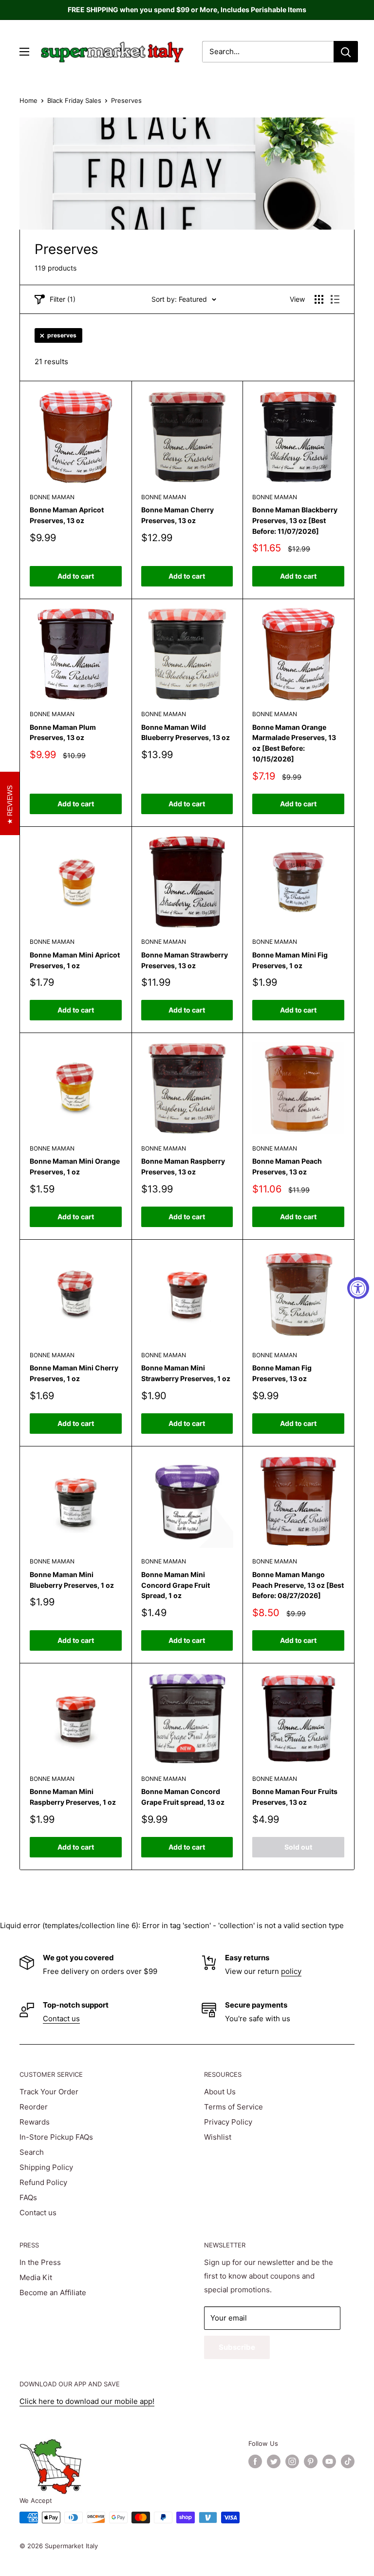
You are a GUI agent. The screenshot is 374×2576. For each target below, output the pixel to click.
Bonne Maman (52, 497)
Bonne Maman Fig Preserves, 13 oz (282, 1373)
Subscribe (237, 2347)
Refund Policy (43, 2182)
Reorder (34, 2107)
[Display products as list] (335, 299)
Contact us (61, 2019)
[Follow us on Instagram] (292, 2461)
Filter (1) (63, 299)
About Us (220, 2092)
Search (32, 2152)
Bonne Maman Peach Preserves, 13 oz (287, 1166)
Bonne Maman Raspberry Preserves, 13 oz (183, 1166)
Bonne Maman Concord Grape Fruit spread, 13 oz (183, 1797)
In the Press (40, 2262)
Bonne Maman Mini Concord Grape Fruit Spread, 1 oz (176, 1585)
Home (28, 100)
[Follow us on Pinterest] (311, 2461)
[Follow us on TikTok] (348, 2461)
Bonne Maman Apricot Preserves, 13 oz (67, 515)
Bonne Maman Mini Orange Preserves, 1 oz (75, 1166)
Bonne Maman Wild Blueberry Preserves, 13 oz (186, 732)
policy (291, 1971)
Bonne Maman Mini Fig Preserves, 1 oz (290, 960)
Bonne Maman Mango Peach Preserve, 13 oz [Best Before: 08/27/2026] (298, 1585)
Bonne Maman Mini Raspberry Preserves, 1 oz (73, 1797)
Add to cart (76, 576)
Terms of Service (234, 2107)
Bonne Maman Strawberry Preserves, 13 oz (185, 960)
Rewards (35, 2122)
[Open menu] (24, 52)
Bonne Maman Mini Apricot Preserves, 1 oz (75, 960)
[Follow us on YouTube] (329, 2461)
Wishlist (218, 2137)
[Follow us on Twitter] (274, 2461)
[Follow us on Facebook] (255, 2461)
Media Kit (36, 2277)
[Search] (346, 52)
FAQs (28, 2197)
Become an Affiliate (53, 2293)
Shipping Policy (46, 2167)
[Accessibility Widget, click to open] (358, 1288)
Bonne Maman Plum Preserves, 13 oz (63, 732)
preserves (62, 335)
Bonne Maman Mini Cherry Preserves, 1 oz (74, 1373)
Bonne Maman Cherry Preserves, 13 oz (178, 515)
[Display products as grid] (319, 299)
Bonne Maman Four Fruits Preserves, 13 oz (295, 1797)
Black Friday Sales (74, 100)
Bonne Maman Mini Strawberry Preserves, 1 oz (186, 1373)
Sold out (298, 1847)
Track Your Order (49, 2092)
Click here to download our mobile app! (87, 2401)
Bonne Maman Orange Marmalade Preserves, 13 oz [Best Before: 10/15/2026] (294, 743)
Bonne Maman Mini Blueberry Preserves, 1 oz (72, 1580)
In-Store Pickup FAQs (56, 2137)
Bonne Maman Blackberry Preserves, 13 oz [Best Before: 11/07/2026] (295, 520)
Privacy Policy (228, 2122)
